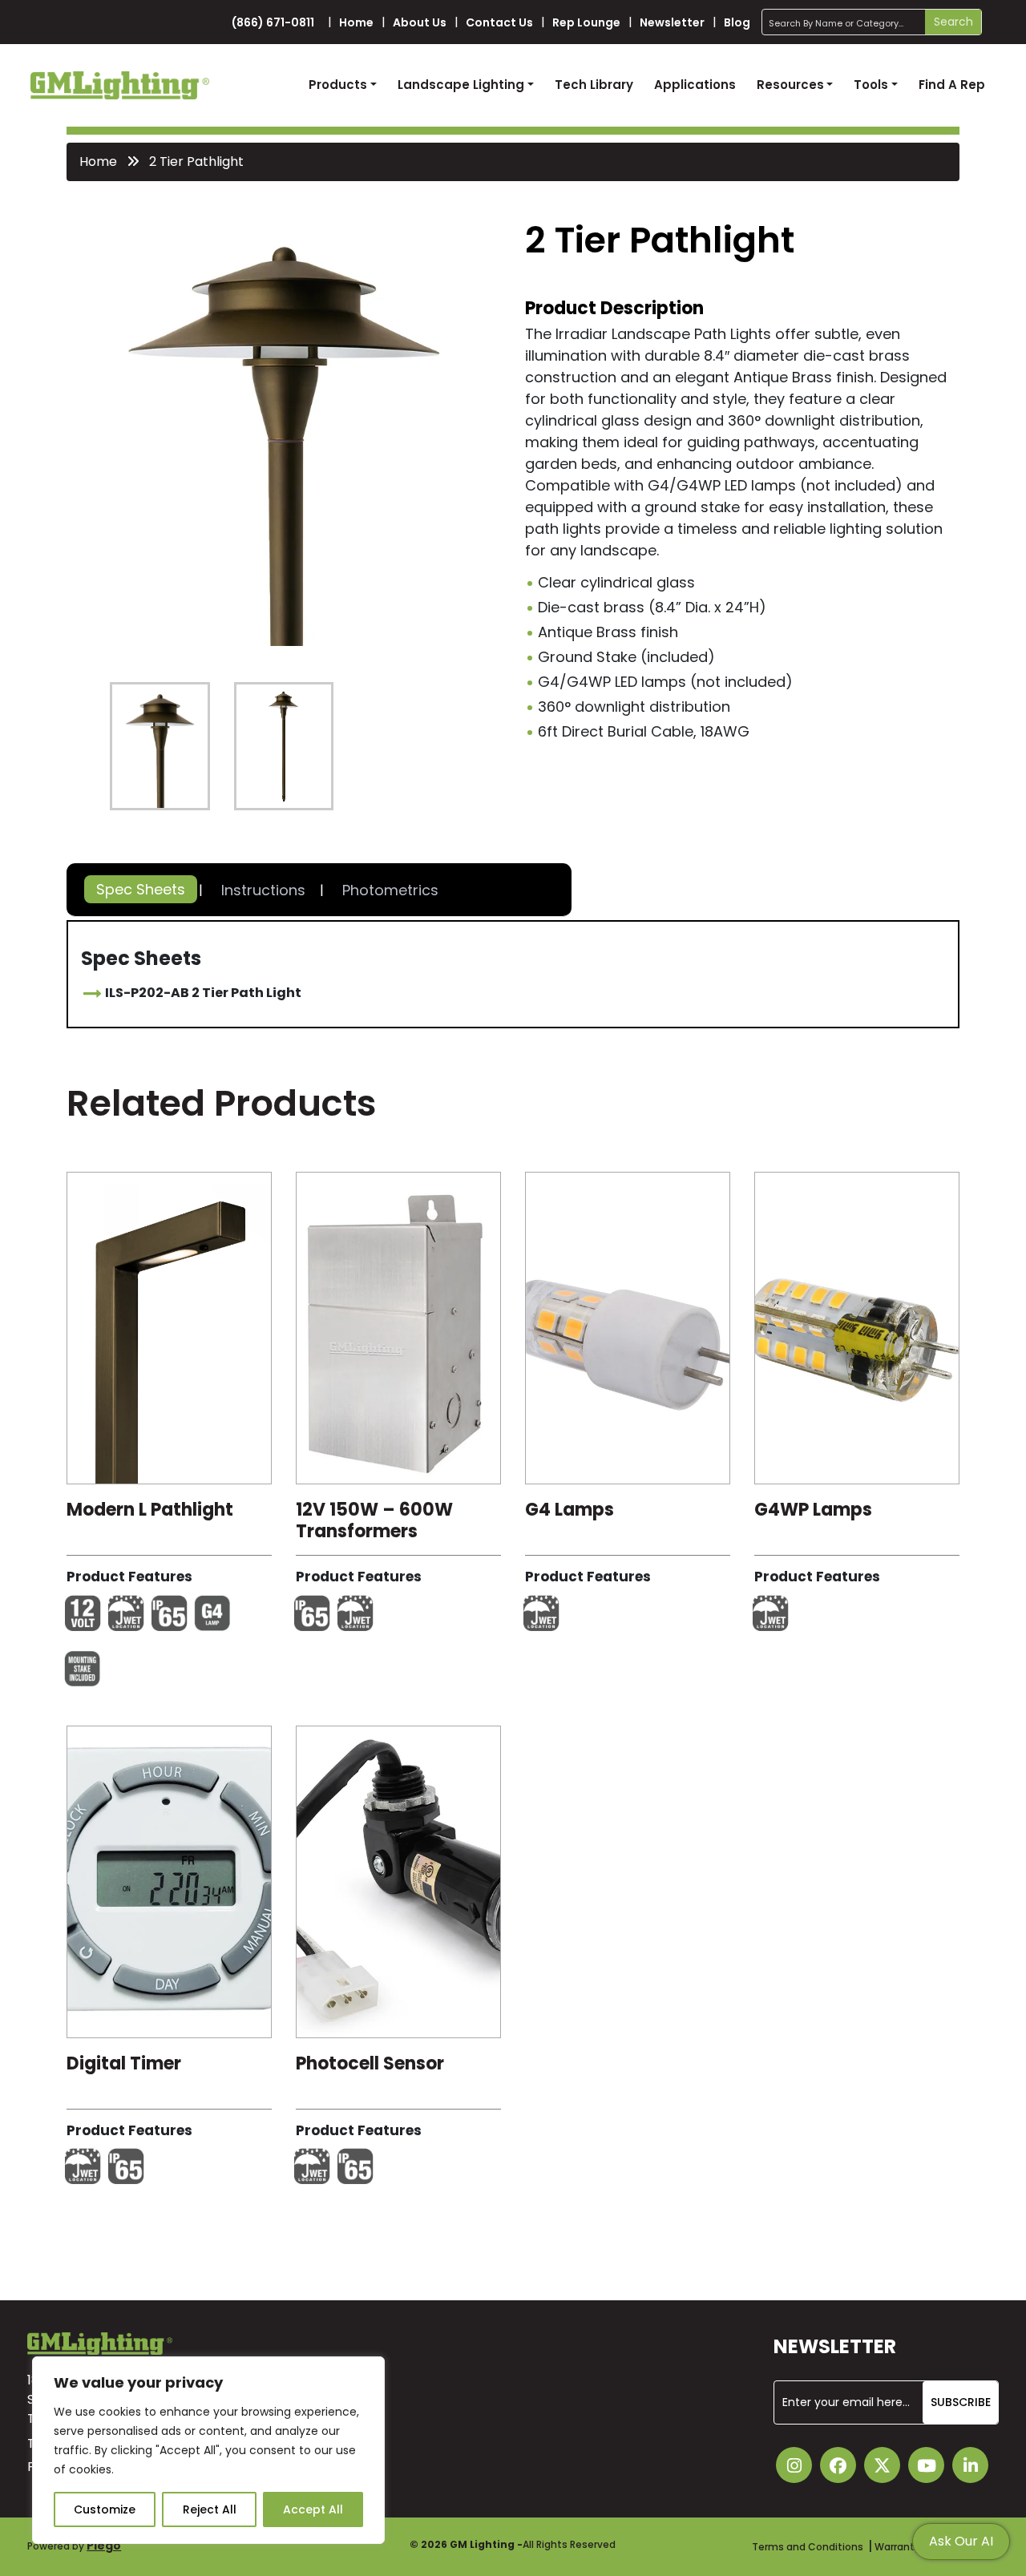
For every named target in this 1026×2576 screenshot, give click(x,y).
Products (338, 85)
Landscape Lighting (461, 85)
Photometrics (390, 890)
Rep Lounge (586, 22)
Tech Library (594, 85)
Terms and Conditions (808, 2547)
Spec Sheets (141, 889)
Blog (737, 22)
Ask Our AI (961, 2541)
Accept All (313, 2509)
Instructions (263, 890)
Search (953, 22)
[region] (208, 2450)
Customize (105, 2509)
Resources (790, 85)
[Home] (120, 85)
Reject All (210, 2509)
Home (356, 22)
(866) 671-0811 (273, 22)
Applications (695, 85)
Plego (104, 2546)
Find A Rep (952, 85)
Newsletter (672, 22)
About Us (420, 22)
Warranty (897, 2547)
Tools (871, 85)
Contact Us (499, 22)
